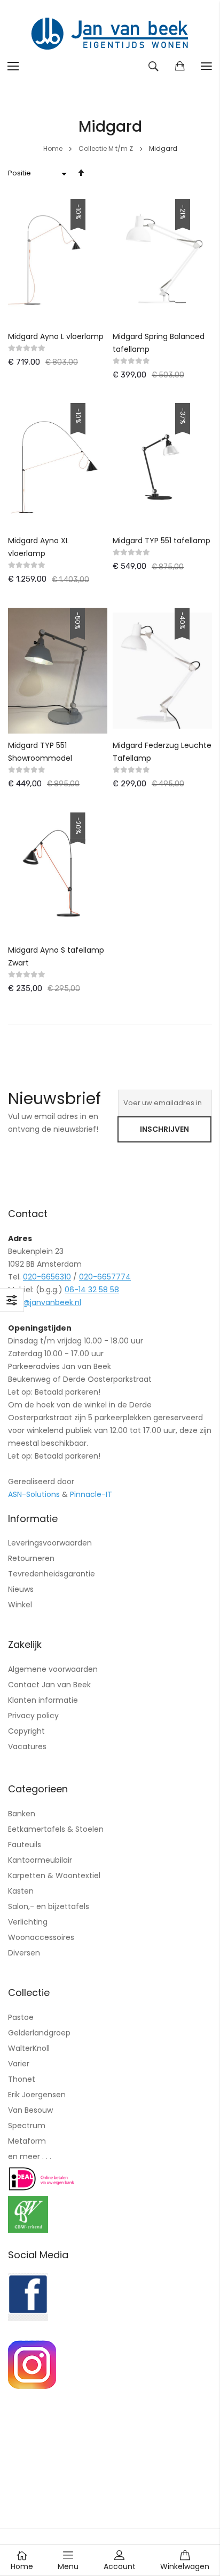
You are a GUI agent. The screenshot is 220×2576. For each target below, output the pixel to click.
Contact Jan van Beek (49, 1685)
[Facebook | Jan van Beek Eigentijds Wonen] (28, 2319)
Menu (68, 2566)
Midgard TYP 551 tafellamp (162, 541)
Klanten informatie (43, 1700)
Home (54, 148)
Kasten (21, 1891)
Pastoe (21, 2017)
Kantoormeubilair (40, 1860)
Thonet (22, 2079)
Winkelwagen (185, 2566)
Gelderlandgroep (39, 2033)
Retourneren (31, 1558)
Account (120, 2566)
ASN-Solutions (34, 1494)
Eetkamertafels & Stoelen (56, 1829)
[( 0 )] (180, 66)
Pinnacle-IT (91, 1494)
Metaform (27, 2141)
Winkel (20, 1605)
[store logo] (110, 35)
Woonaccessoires (41, 1937)
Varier (19, 2064)
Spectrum (27, 2126)
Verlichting (28, 1922)
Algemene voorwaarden (53, 1669)
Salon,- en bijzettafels (49, 1906)
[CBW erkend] (28, 2231)
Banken (22, 1814)
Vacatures (27, 1746)
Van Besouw (30, 2110)
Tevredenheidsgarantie (52, 1574)
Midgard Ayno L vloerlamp (56, 336)
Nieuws (21, 1589)
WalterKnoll (29, 2048)
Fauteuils (25, 1845)
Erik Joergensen (37, 2095)
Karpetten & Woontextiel (54, 1875)
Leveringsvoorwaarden (50, 1543)
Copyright (26, 1731)
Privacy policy (33, 1716)
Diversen (24, 1953)
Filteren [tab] (12, 1300)
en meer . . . (30, 2156)
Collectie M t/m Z (107, 148)
